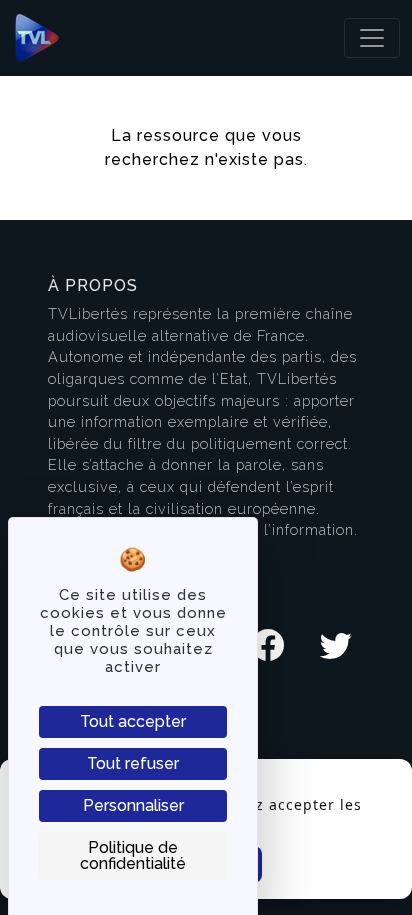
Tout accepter (133, 721)
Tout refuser (133, 763)
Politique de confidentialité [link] (133, 855)
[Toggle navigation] (372, 38)
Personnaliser (133, 805)
